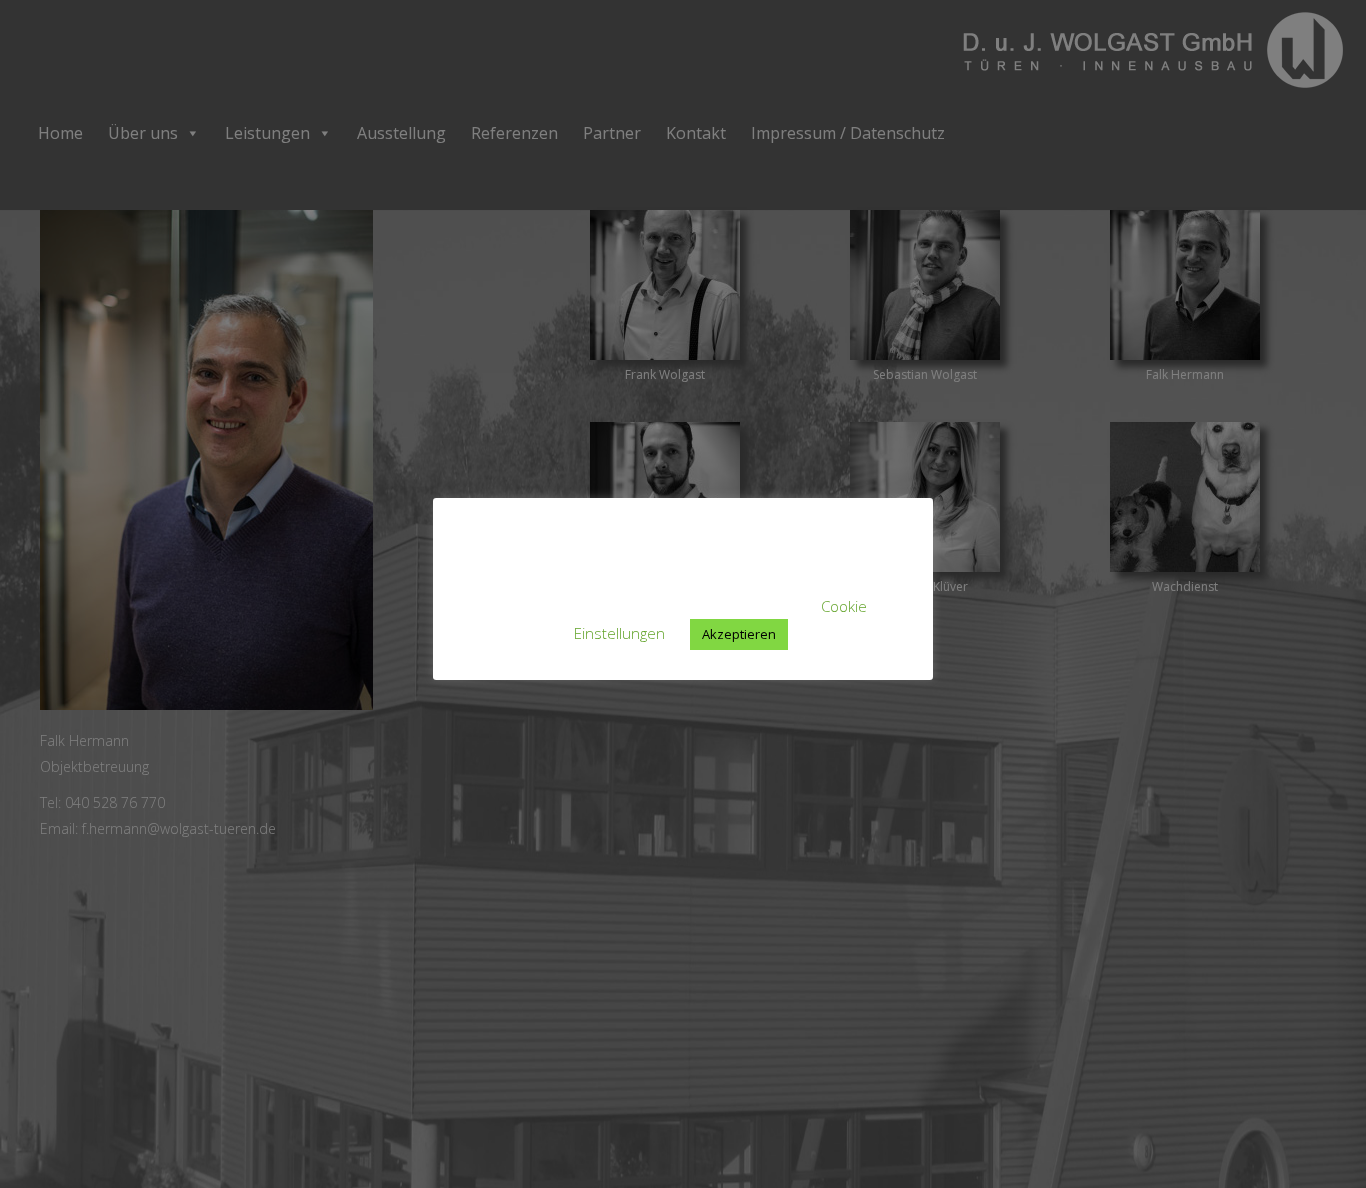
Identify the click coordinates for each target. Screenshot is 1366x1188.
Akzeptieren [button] (739, 634)
